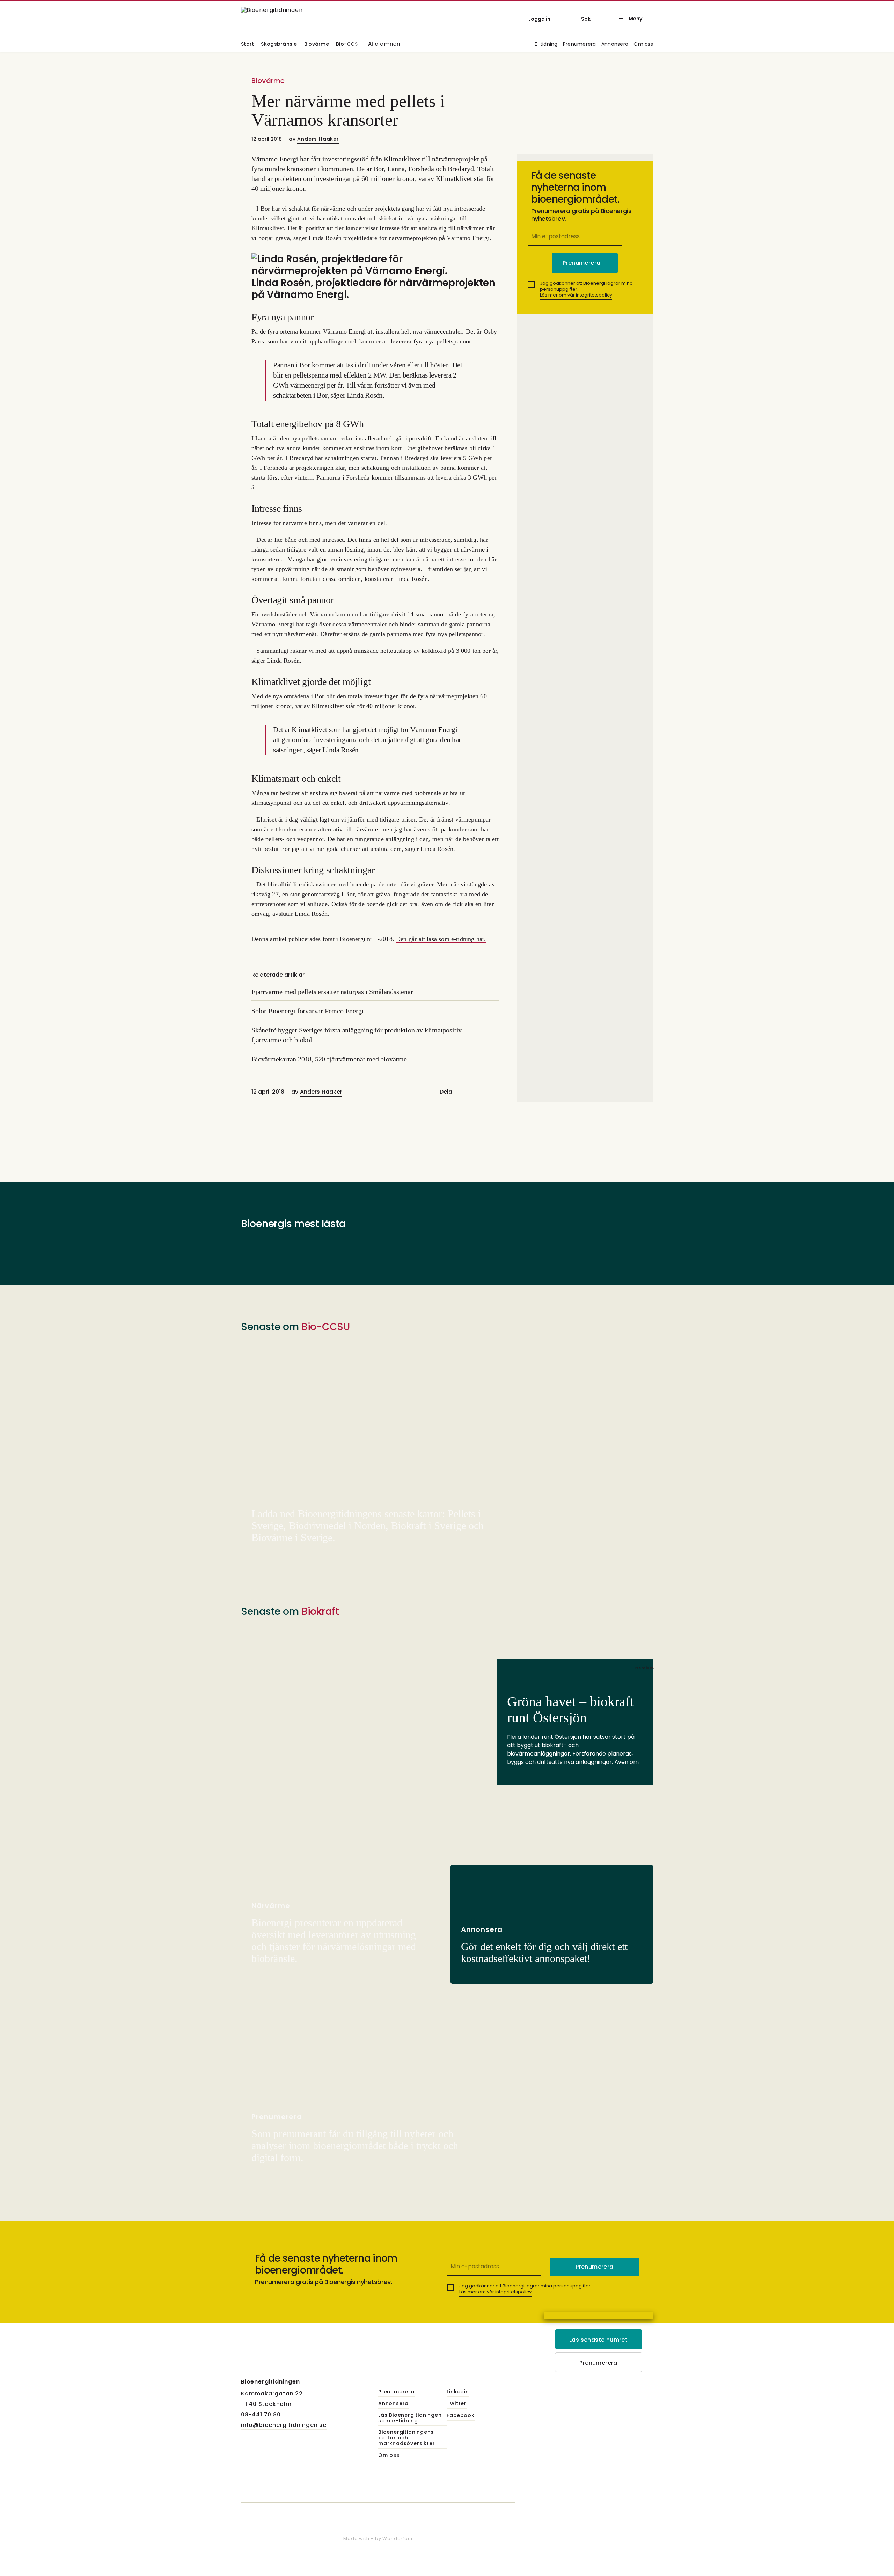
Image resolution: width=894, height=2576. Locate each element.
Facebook (460, 2416)
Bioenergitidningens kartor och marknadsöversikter (406, 2438)
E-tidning (546, 45)
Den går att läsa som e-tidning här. (441, 939)
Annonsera (615, 45)
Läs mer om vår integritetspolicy (576, 295)
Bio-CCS (347, 45)
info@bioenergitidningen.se (284, 2425)
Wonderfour (398, 2538)
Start (247, 45)
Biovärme (317, 45)
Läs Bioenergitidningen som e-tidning (410, 2418)
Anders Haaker (318, 139)
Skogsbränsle (279, 45)
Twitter (457, 2404)
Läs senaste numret (598, 2340)
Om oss (643, 45)
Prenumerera (580, 45)
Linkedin (458, 2392)
